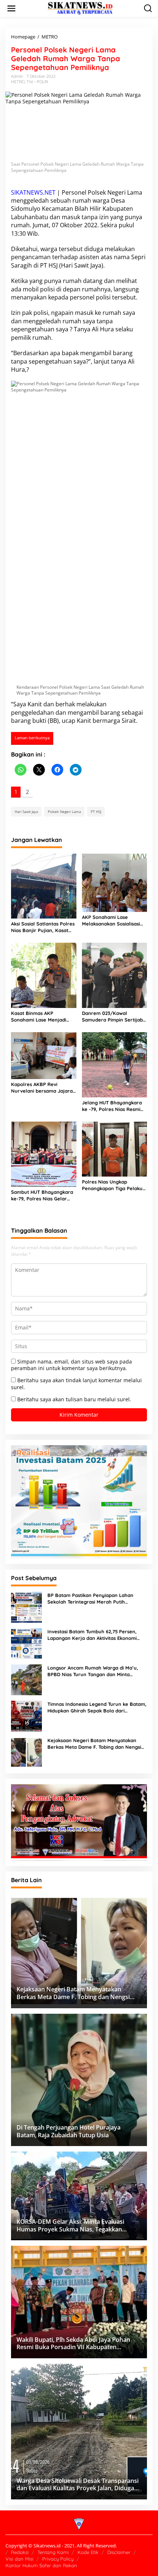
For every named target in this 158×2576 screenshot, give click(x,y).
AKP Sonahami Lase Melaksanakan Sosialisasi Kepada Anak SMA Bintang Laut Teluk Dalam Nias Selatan (113, 921)
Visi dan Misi (19, 2559)
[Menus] (11, 8)
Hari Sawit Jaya (81, 265)
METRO (18, 82)
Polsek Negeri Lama (115, 192)
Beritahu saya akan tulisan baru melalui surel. (74, 1399)
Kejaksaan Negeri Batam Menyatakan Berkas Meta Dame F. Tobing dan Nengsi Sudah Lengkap (94, 1744)
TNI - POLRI (37, 82)
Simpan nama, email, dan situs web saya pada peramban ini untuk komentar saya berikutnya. (71, 1365)
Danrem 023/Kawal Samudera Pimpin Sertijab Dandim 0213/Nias (112, 1017)
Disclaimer (119, 2552)
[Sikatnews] (80, 8)
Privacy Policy (58, 2559)
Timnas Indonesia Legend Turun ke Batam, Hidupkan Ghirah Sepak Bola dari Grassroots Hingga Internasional (97, 1707)
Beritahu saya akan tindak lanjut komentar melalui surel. (76, 1383)
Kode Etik (88, 2552)
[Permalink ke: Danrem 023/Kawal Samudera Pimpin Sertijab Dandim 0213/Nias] (115, 975)
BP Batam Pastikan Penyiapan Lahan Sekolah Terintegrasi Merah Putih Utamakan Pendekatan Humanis (90, 1599)
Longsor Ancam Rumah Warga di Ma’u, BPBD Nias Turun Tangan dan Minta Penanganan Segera (93, 1671)
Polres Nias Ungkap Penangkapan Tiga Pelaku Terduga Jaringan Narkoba (113, 1185)
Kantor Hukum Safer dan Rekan (41, 2565)
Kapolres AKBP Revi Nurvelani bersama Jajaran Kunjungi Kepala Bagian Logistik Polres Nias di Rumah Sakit (43, 1088)
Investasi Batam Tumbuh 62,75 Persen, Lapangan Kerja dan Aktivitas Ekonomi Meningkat (92, 1635)
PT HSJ (49, 265)
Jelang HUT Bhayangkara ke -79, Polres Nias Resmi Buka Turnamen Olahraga (112, 1106)
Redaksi (20, 2552)
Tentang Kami (53, 2552)
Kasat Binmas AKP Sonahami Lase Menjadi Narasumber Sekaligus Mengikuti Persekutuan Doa (43, 1017)
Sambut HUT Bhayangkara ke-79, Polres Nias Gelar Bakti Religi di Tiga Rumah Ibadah (42, 1195)
